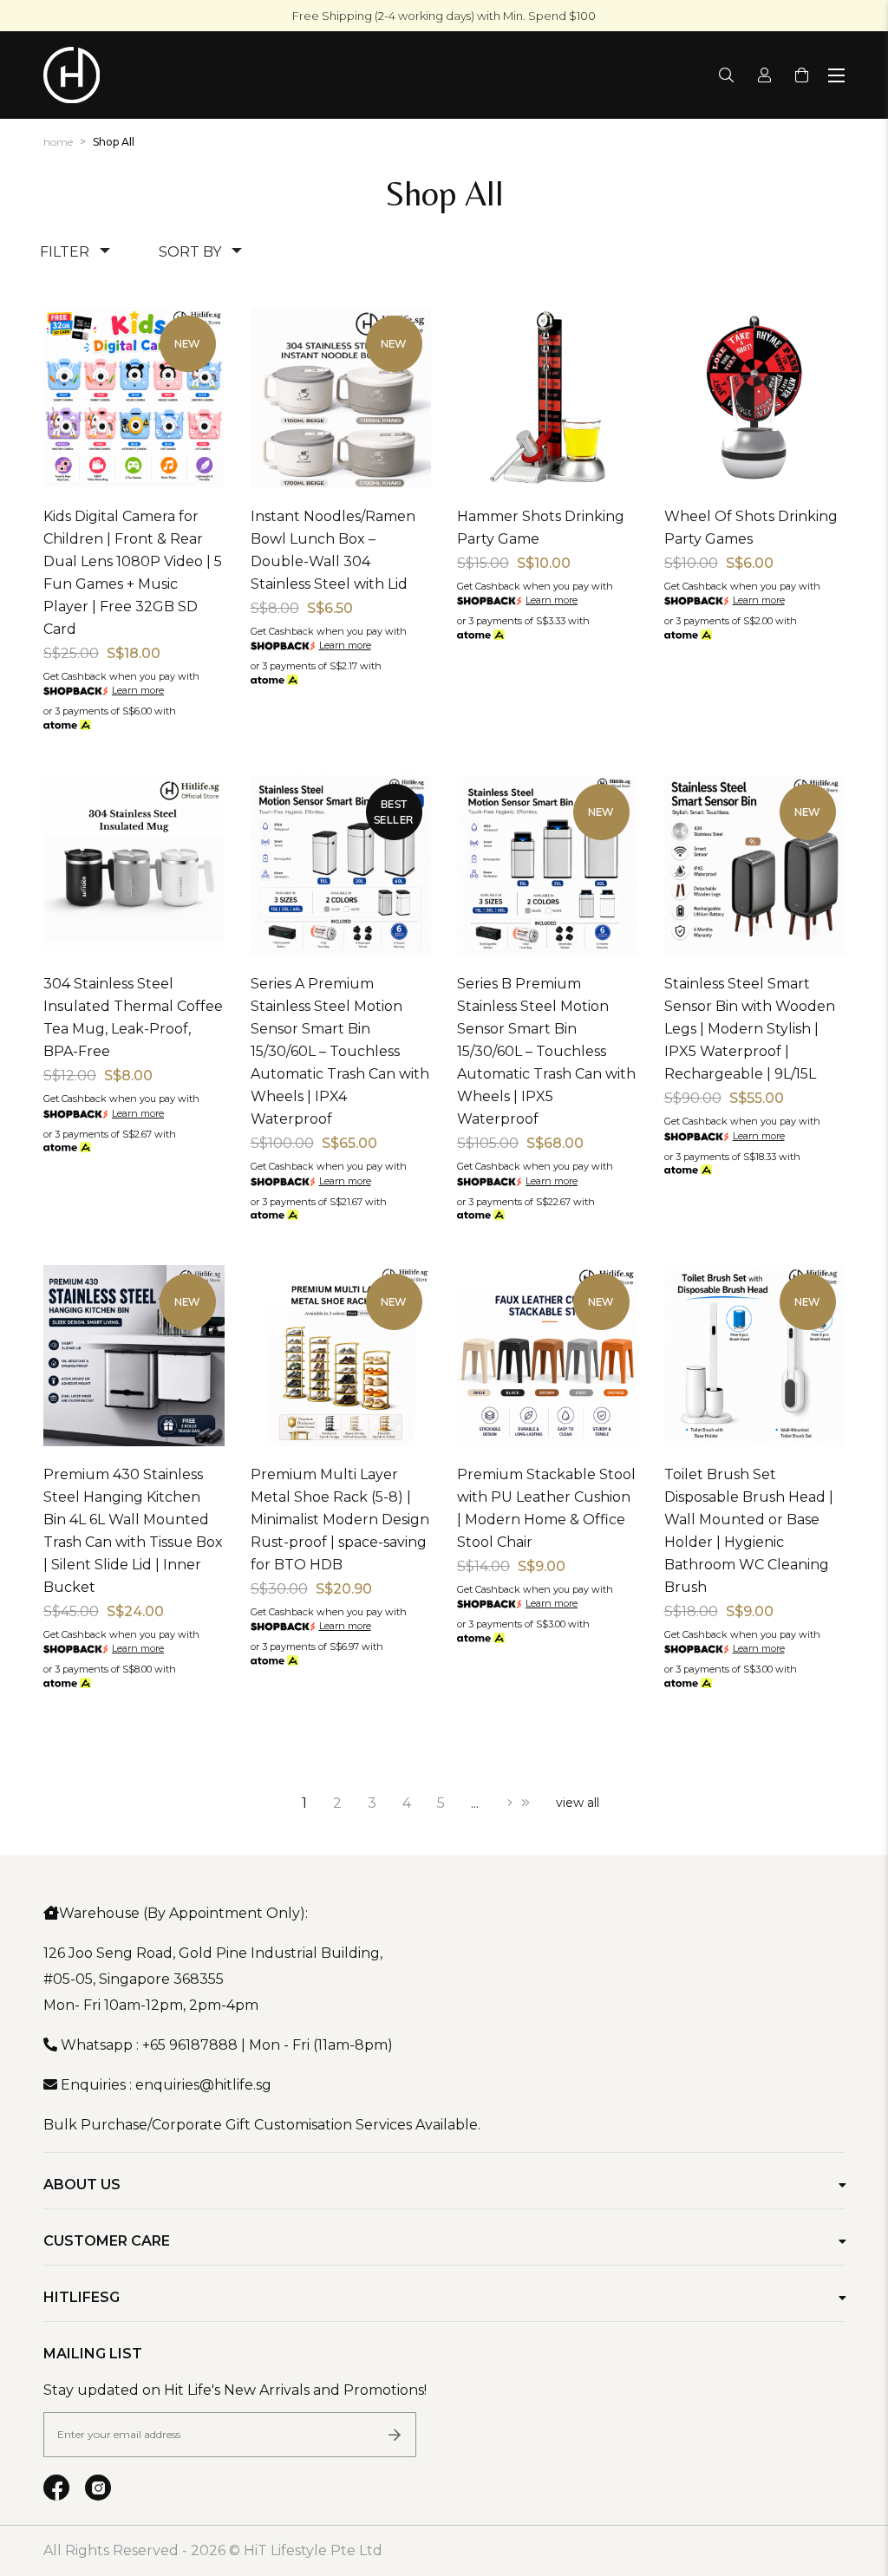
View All (578, 1803)
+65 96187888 (190, 2045)
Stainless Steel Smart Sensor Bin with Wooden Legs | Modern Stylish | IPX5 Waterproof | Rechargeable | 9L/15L (750, 1029)
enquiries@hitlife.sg (203, 2085)
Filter (65, 252)
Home (58, 142)
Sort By (190, 252)
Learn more (138, 690)
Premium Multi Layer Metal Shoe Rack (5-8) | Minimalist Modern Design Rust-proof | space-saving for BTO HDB (340, 1520)
